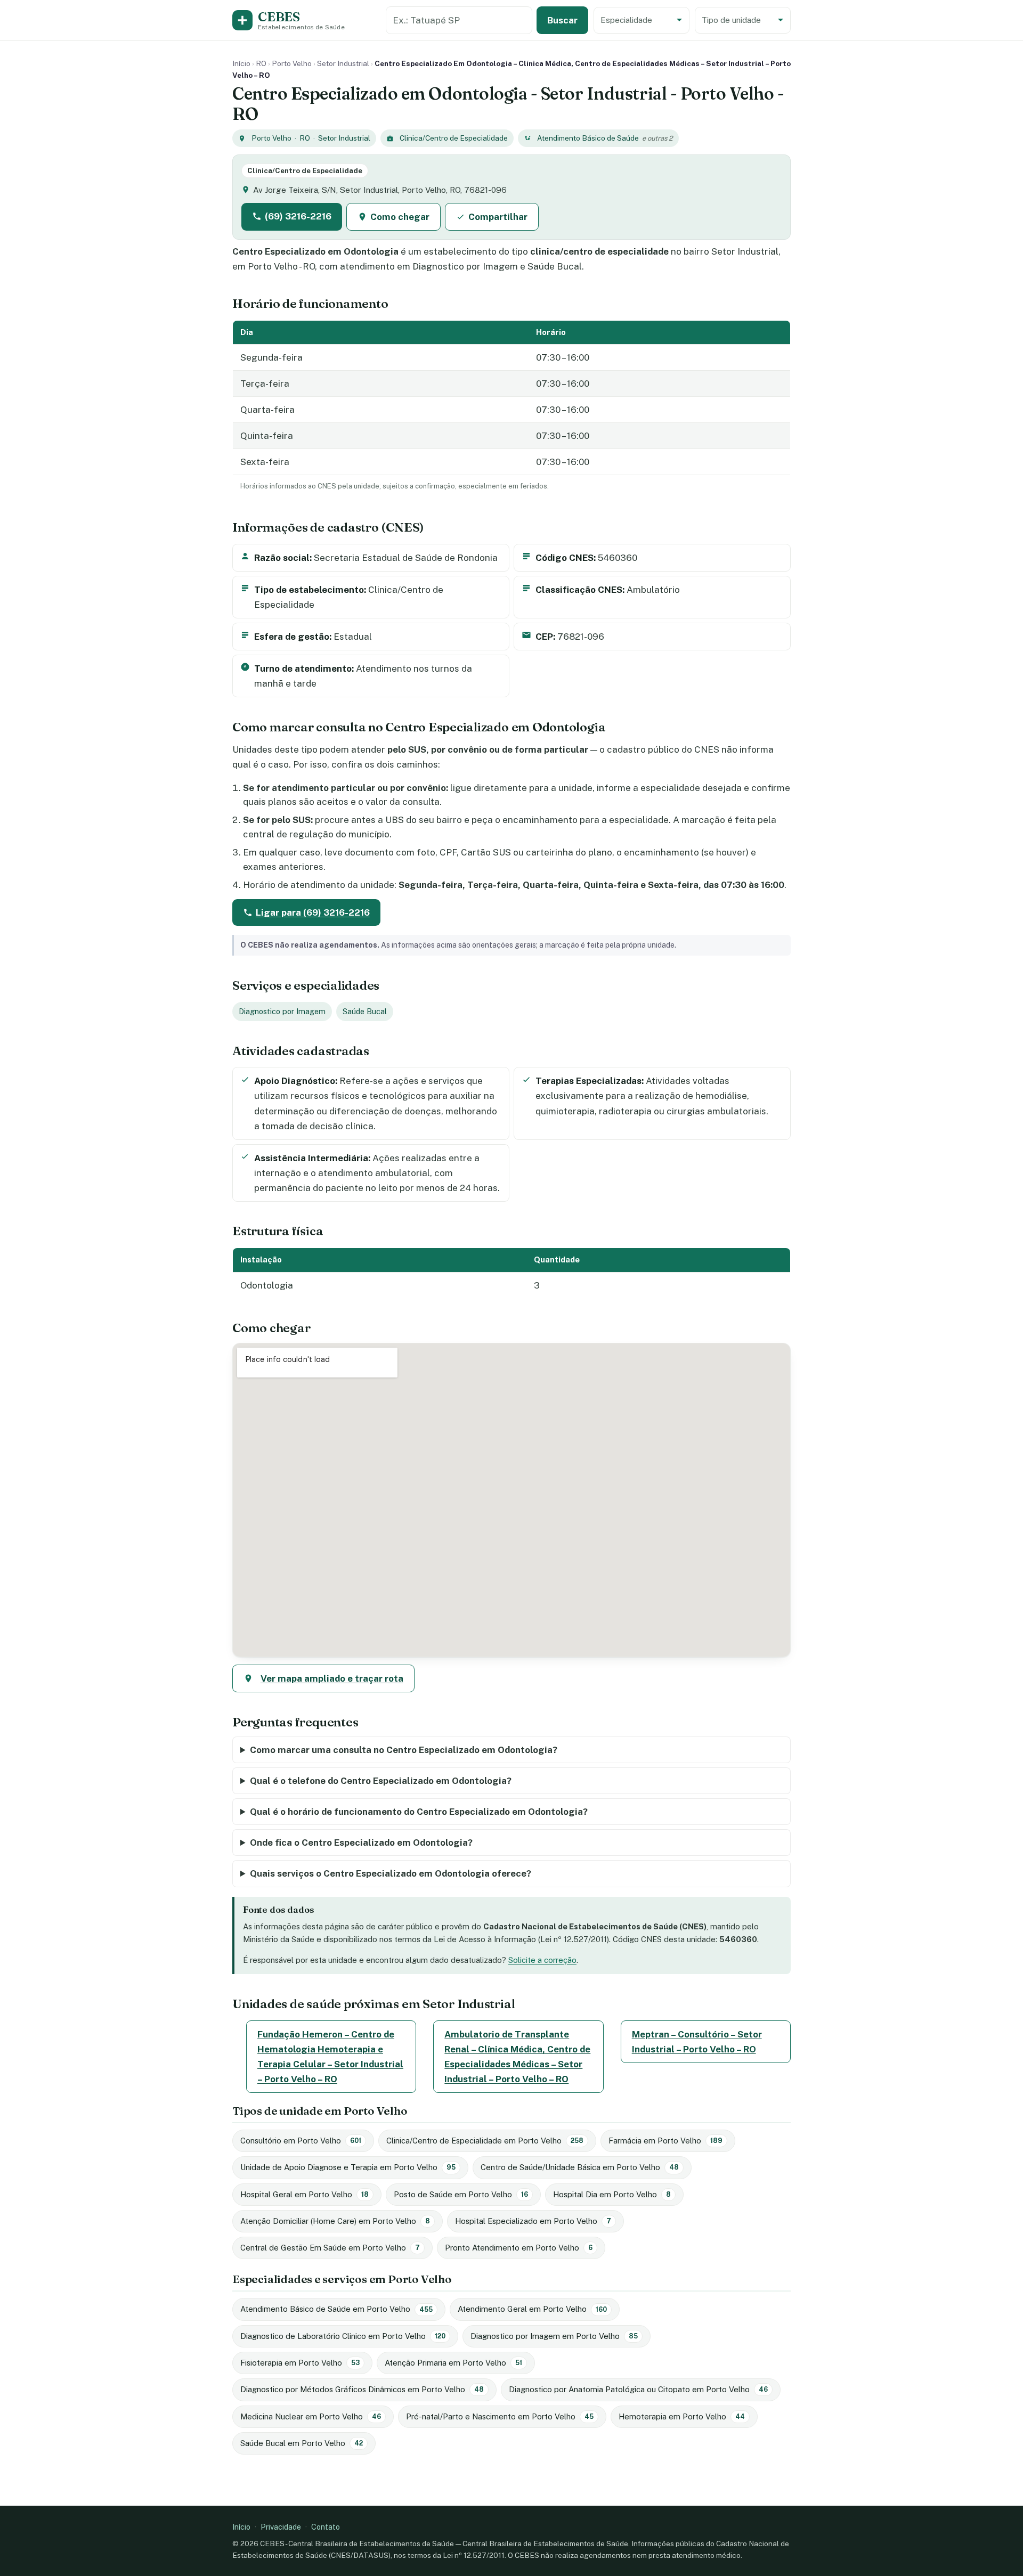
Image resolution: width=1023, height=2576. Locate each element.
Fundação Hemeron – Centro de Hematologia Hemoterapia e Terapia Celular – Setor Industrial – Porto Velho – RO (330, 2057)
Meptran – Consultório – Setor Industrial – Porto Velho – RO (697, 2042)
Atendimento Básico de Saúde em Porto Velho (336, 2309)
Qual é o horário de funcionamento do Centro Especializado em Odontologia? (419, 1812)
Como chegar (400, 217)
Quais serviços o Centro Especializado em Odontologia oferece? (391, 1873)
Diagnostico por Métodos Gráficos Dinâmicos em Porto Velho (362, 2389)
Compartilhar (498, 217)
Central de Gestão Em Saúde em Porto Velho (330, 2248)
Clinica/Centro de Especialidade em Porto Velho (485, 2141)
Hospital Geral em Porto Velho (305, 2194)
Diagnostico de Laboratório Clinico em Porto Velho (343, 2336)
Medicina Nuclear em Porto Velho (311, 2416)
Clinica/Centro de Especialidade (454, 138)
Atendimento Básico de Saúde (588, 138)
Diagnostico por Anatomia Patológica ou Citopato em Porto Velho (638, 2389)
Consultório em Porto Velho (301, 2141)
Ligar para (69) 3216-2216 (313, 912)
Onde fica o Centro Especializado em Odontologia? (361, 1843)
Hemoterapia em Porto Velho (682, 2416)
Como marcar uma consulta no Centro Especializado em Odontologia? (404, 1750)
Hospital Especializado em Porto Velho (533, 2221)
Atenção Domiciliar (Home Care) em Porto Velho (335, 2221)
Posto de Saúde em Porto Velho (461, 2194)
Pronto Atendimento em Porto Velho (519, 2248)
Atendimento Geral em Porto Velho (532, 2309)
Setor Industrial (343, 63)
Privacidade (281, 2527)
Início (241, 63)
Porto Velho (292, 63)
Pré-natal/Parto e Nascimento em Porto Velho (500, 2416)
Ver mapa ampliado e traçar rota (332, 1678)
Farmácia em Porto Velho (665, 2141)
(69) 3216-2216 (298, 216)
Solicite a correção (542, 1960)
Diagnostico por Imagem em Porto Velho (554, 2336)
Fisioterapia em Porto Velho (300, 2363)
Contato (326, 2527)
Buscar (562, 20)
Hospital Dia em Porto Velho (612, 2194)
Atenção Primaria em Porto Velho (453, 2363)
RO (261, 63)
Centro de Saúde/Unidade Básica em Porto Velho (580, 2167)
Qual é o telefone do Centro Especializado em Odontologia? (381, 1781)
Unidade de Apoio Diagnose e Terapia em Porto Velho (348, 2167)
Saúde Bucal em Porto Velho (302, 2443)
